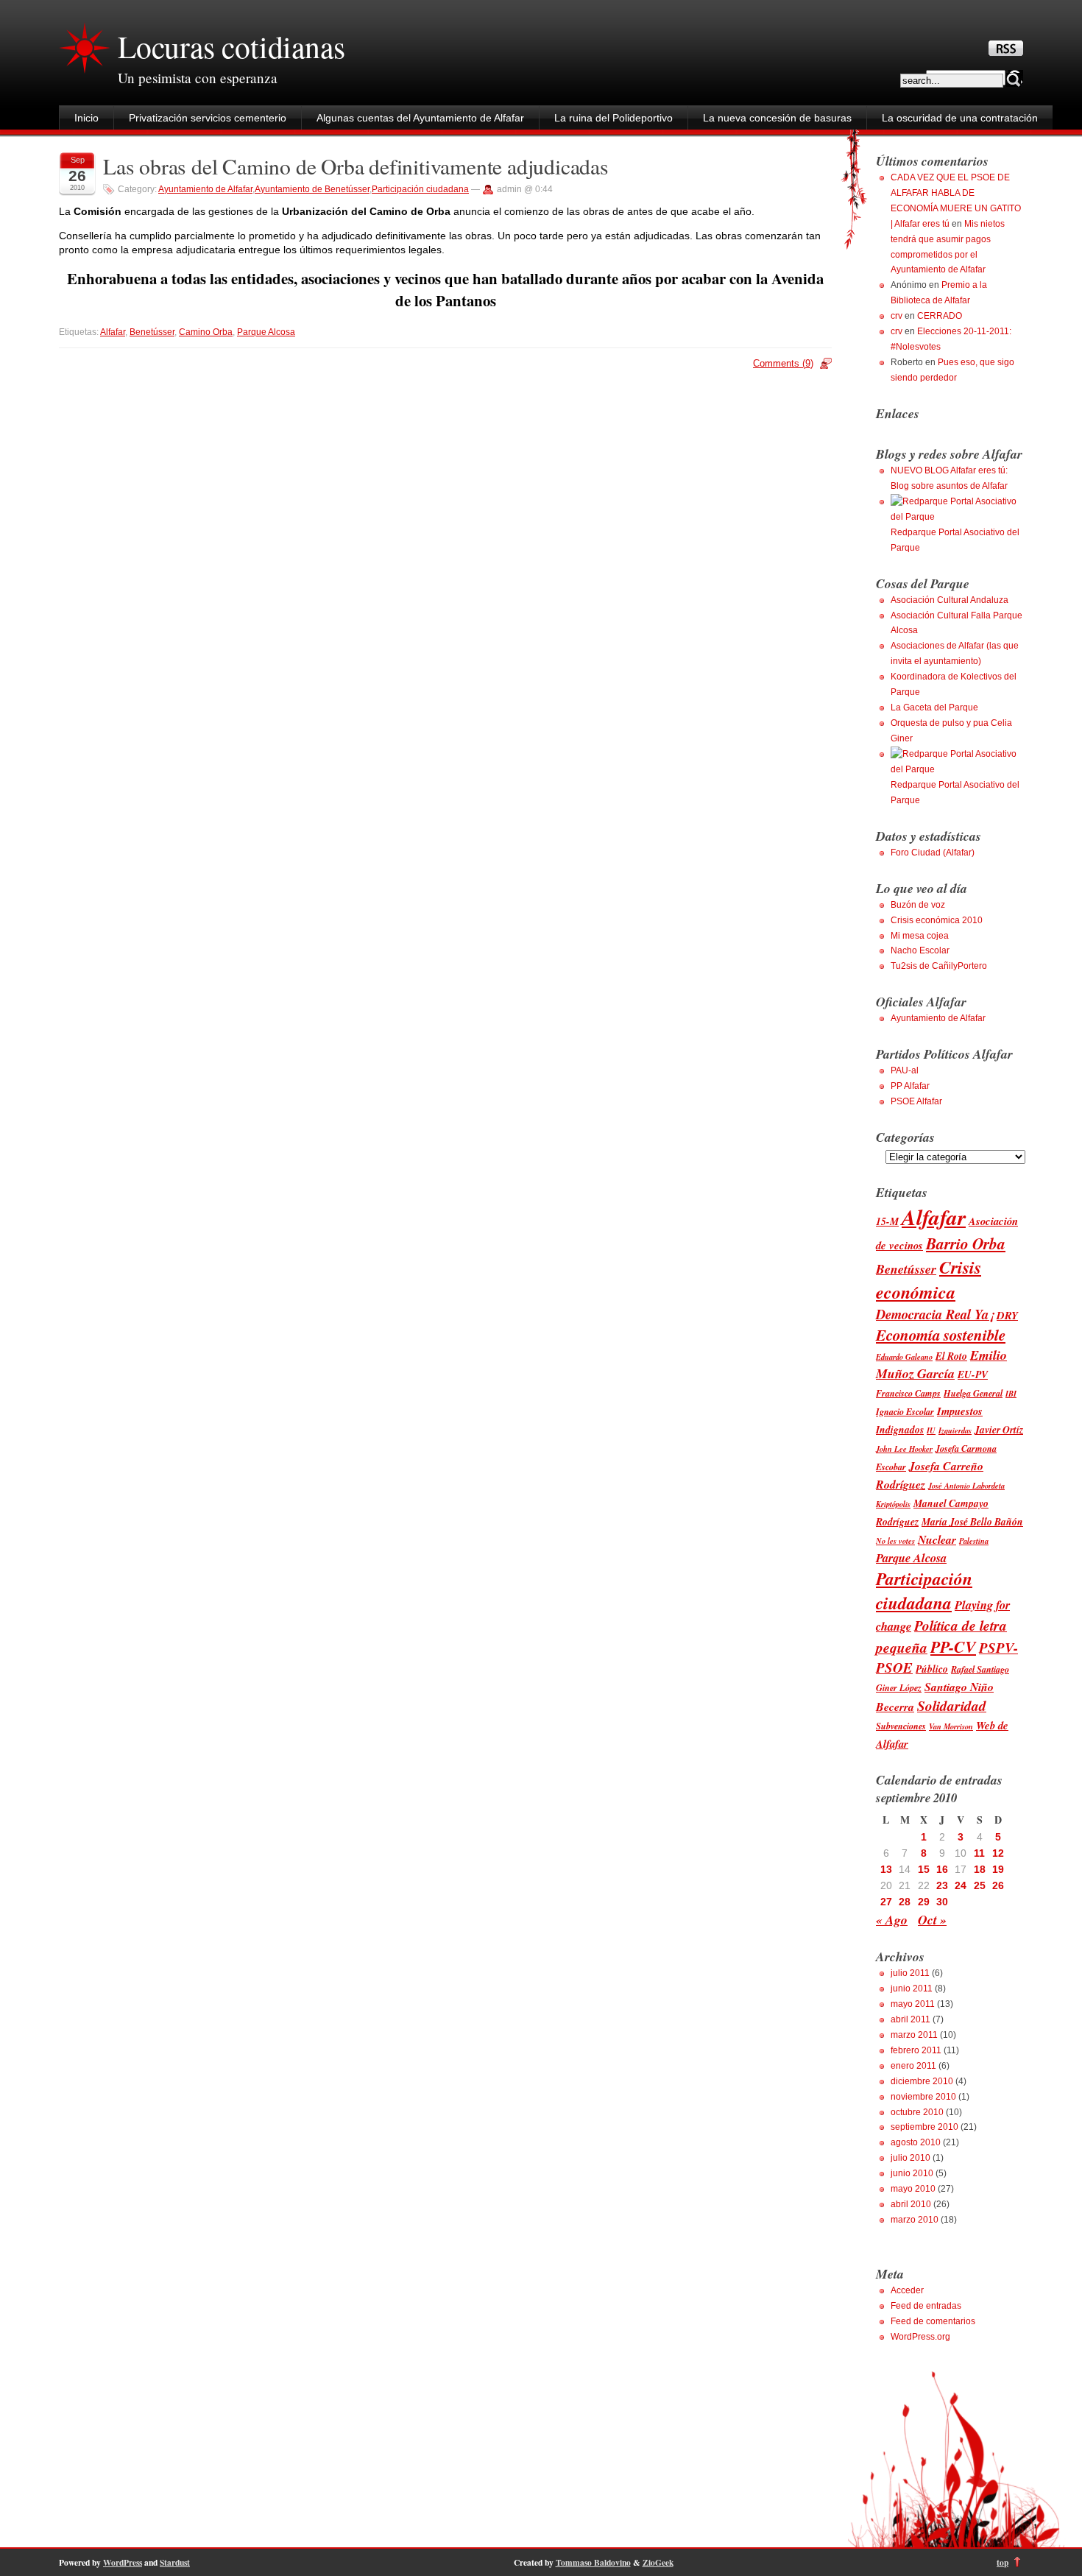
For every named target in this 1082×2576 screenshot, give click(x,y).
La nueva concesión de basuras (777, 118)
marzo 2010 (915, 2220)
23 (942, 1885)
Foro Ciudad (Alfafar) (933, 853)
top (1003, 2562)
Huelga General (973, 1393)
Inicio (86, 118)
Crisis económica (929, 1280)
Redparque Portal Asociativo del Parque (955, 540)
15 (924, 1869)
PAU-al (905, 1070)
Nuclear (937, 1539)
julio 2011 (910, 1973)
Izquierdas (955, 1430)
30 (942, 1902)
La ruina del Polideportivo (614, 118)
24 (961, 1885)
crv (897, 316)
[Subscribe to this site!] (1006, 52)
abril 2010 (911, 2204)
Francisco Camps (908, 1393)
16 (942, 1869)
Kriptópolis (893, 1504)
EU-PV (973, 1374)
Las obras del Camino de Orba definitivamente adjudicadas (356, 166)
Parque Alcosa (266, 332)
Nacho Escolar (920, 950)
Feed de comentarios (933, 2321)
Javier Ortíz (999, 1429)
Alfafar (113, 332)
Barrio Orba (966, 1243)
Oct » (932, 1920)
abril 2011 (910, 2019)
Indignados (900, 1429)
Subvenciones (901, 1726)
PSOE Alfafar (916, 1101)
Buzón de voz (918, 905)
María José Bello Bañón (972, 1521)
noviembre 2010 (923, 2097)
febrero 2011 (916, 2050)
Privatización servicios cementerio (208, 118)
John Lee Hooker (904, 1448)
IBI (1011, 1393)
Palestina (974, 1541)
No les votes (895, 1541)
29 (924, 1902)
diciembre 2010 (922, 2081)
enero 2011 (913, 2066)
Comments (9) (783, 363)
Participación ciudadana (420, 189)
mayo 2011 (913, 2004)
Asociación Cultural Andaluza (950, 600)
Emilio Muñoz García (941, 1364)
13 (886, 1869)
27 (886, 1902)
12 (998, 1853)
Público (932, 1669)
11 (979, 1853)
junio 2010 (912, 2173)
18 (980, 1869)
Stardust (175, 2562)
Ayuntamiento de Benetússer (312, 189)
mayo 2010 (913, 2189)
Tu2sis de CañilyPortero (939, 966)
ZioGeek (658, 2562)
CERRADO (940, 316)
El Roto (951, 1356)
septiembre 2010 (924, 2127)
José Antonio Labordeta (966, 1485)
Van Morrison (951, 1726)
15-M (887, 1221)
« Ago (892, 1920)
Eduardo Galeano (904, 1356)
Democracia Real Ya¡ (935, 1314)
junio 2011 (912, 1989)
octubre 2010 (917, 2112)
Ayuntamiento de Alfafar (205, 189)
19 (998, 1869)
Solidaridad (952, 1705)
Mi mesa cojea (920, 936)
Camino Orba (206, 332)
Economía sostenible (941, 1335)
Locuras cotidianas (231, 46)
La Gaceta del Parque (934, 707)
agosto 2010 (916, 2142)
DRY (1007, 1315)
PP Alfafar (910, 1086)
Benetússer (152, 332)
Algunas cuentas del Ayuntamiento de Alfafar (420, 118)
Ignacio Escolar (905, 1412)
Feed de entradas (926, 2306)
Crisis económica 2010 (937, 920)
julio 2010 (910, 2158)
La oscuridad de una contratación (960, 118)
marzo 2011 (914, 2035)
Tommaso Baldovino (593, 2562)
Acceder (907, 2290)
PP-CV (953, 1647)
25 (980, 1885)
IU (931, 1430)
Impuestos (960, 1411)
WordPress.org (920, 2337)
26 (998, 1885)
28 (905, 1902)
